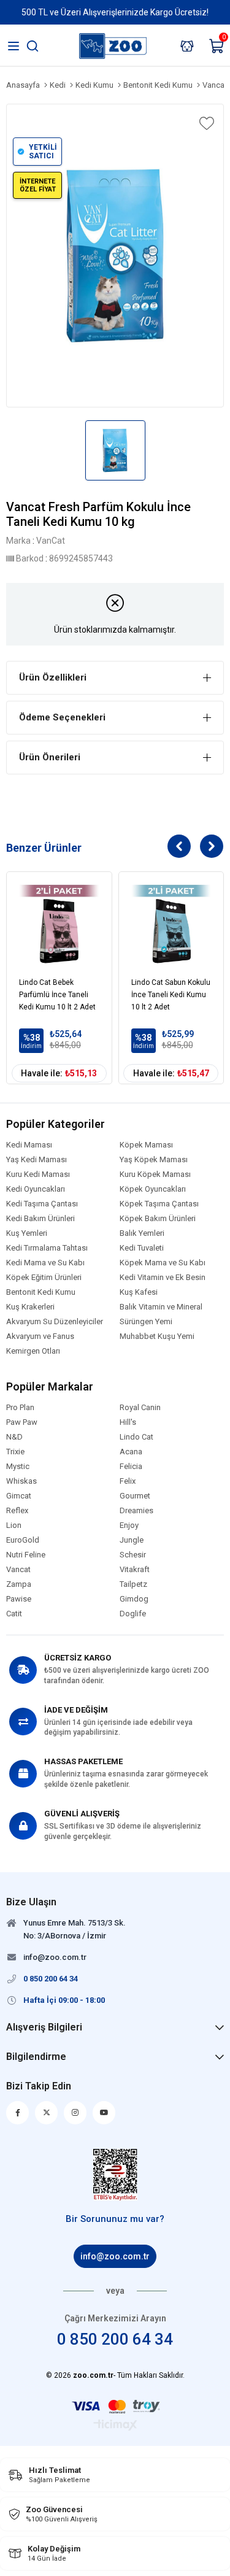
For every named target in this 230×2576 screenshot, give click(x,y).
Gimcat (19, 1496)
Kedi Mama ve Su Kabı (45, 1263)
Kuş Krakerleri (30, 1307)
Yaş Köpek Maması (154, 1160)
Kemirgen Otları (33, 1351)
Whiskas (21, 1481)
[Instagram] (75, 2113)
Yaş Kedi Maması (36, 1160)
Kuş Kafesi (139, 1292)
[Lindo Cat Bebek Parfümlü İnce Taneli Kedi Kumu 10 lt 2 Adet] (59, 924)
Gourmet (135, 1496)
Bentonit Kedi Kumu (41, 1292)
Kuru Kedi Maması (38, 1174)
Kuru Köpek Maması (155, 1174)
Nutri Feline (26, 1555)
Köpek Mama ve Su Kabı (163, 1263)
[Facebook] (17, 2113)
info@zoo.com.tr (115, 2256)
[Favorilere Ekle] (205, 123)
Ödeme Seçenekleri (62, 717)
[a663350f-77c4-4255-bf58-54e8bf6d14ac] (115, 2175)
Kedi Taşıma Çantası (42, 1204)
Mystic (18, 1467)
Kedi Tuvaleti (142, 1248)
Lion (14, 1525)
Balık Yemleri (142, 1233)
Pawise (19, 1599)
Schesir (133, 1555)
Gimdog (134, 1599)
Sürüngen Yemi (146, 1322)
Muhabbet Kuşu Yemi (157, 1336)
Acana (131, 1452)
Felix (128, 1481)
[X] (46, 2113)
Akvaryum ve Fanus (40, 1336)
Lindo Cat (136, 1437)
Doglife (133, 1614)
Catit (14, 1614)
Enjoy (129, 1525)
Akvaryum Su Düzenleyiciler (55, 1322)
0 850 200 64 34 (115, 2339)
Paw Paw (22, 1422)
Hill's (128, 1422)
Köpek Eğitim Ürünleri (44, 1278)
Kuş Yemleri (27, 1233)
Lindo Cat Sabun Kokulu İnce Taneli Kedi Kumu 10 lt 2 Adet (171, 995)
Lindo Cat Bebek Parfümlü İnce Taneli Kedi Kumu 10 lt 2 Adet (57, 995)
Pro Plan (20, 1408)
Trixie (15, 1452)
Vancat (18, 1570)
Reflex (17, 1511)
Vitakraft (135, 1570)
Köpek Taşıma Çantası (159, 1204)
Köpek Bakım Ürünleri (158, 1219)
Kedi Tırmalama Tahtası (47, 1248)
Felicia (131, 1467)
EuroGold (23, 1540)
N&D (14, 1437)
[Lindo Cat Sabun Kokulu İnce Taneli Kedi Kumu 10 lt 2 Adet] (171, 924)
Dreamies (136, 1511)
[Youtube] (104, 2113)
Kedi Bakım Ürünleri (40, 1219)
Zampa (19, 1584)
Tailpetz (133, 1584)
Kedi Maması (29, 1145)
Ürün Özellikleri (53, 677)
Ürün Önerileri (50, 757)
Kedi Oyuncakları (36, 1189)
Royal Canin (140, 1408)
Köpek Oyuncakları (153, 1189)
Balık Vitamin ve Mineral (161, 1307)
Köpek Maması (146, 1145)
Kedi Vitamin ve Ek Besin (163, 1278)
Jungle (132, 1540)
